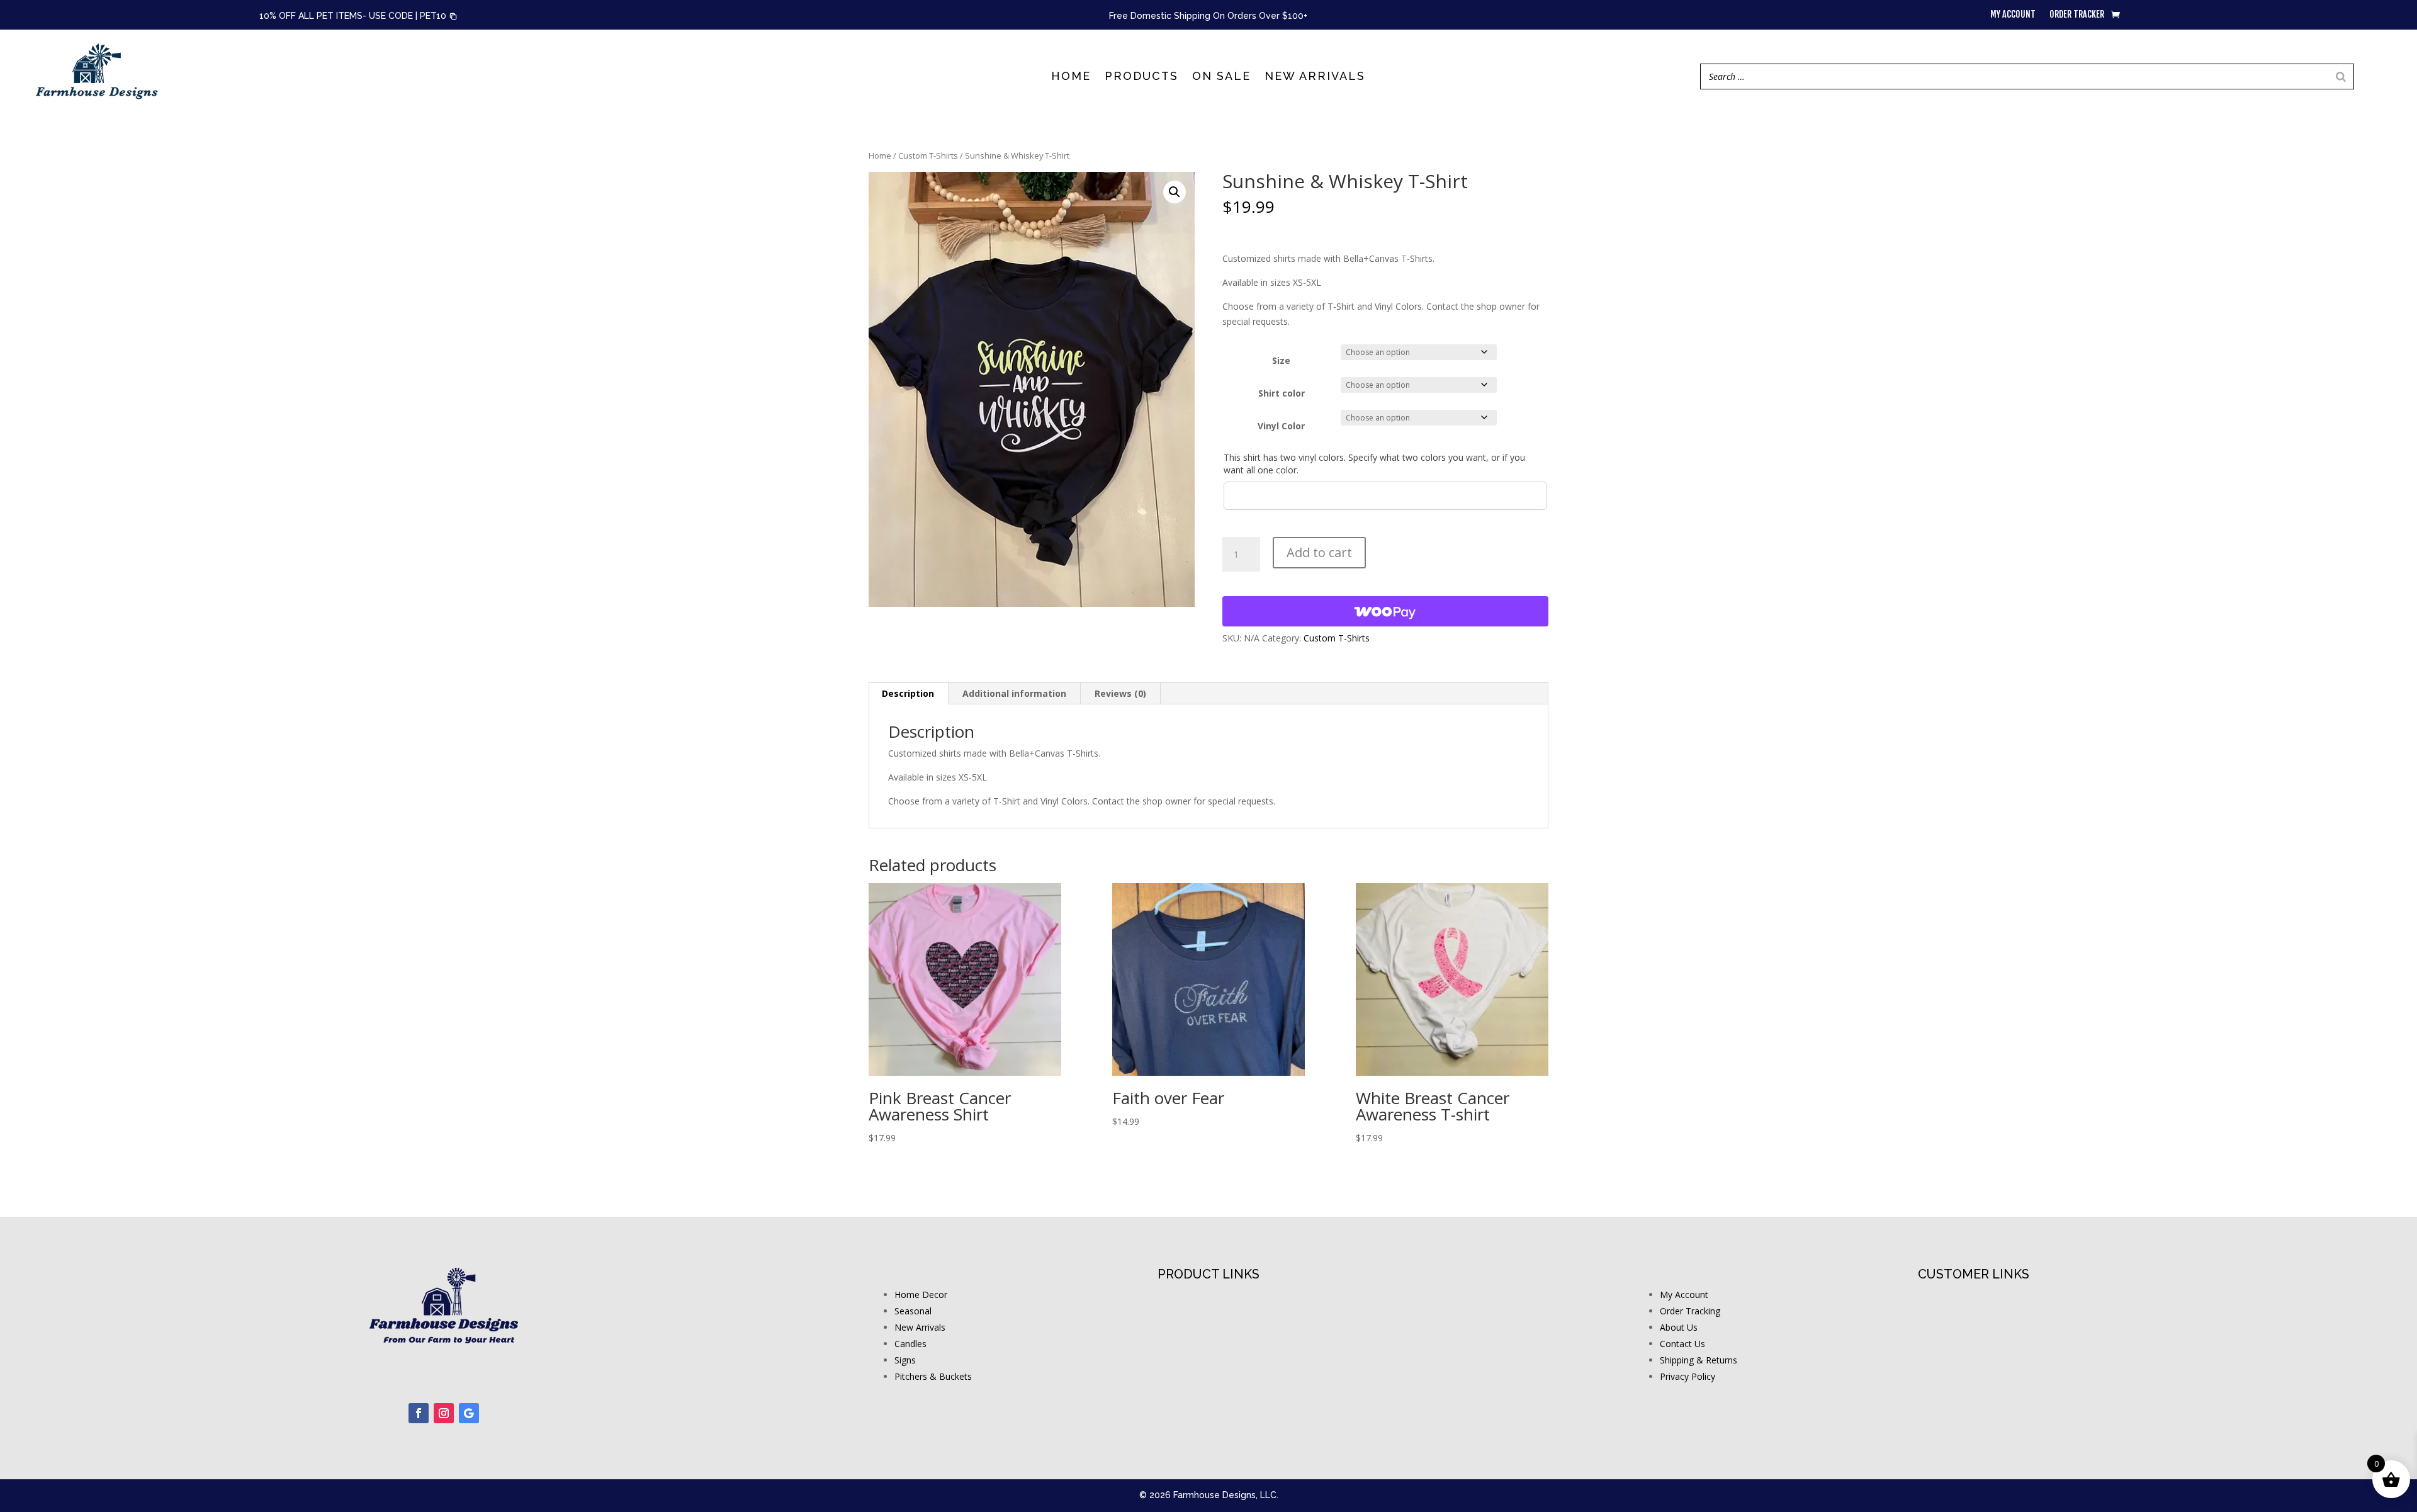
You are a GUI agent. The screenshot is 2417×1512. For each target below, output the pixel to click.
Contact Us (1682, 1344)
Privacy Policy (1687, 1376)
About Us (1679, 1327)
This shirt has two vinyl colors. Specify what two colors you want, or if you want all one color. (1374, 464)
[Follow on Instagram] (444, 1413)
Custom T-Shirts (928, 155)
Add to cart (1319, 552)
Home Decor (921, 1295)
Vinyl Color (1281, 426)
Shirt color (1282, 393)
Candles (910, 1344)
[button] (439, 16)
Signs (905, 1360)
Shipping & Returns (1699, 1360)
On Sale (1221, 77)
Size (1281, 360)
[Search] (2341, 76)
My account (2013, 15)
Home (1071, 77)
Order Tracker (2077, 15)
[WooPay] (1385, 611)
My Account (1684, 1295)
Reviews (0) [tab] (1120, 693)
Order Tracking (1690, 1311)
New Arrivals (1315, 77)
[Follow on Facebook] (419, 1413)
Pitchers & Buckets (933, 1376)
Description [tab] (908, 693)
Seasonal (913, 1311)
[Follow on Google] (469, 1413)
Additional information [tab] (1014, 693)
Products (1141, 77)
